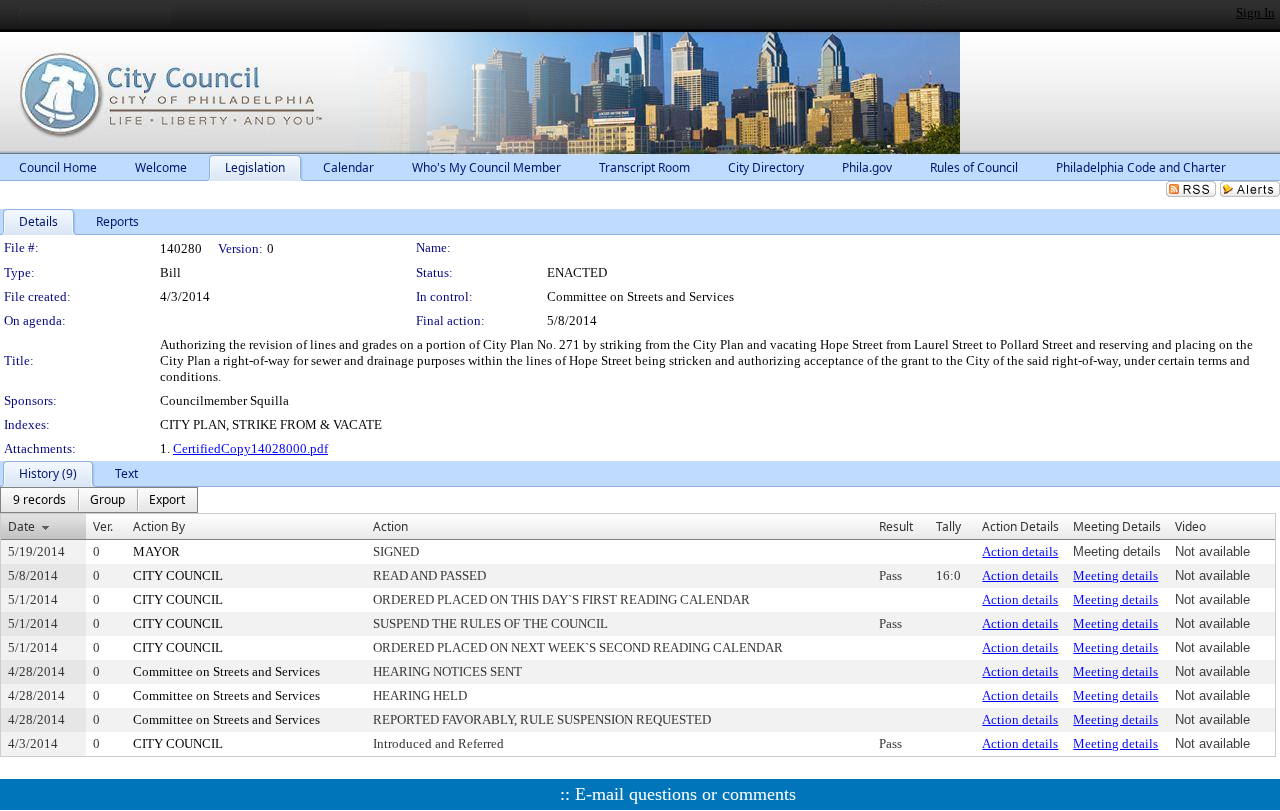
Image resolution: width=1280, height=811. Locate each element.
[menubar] (99, 500)
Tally (948, 526)
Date (21, 526)
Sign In (1255, 12)
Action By (159, 526)
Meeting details (1115, 575)
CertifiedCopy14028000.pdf (250, 448)
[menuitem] (39, 500)
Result (896, 526)
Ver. (103, 526)
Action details (1020, 551)
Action (390, 526)
